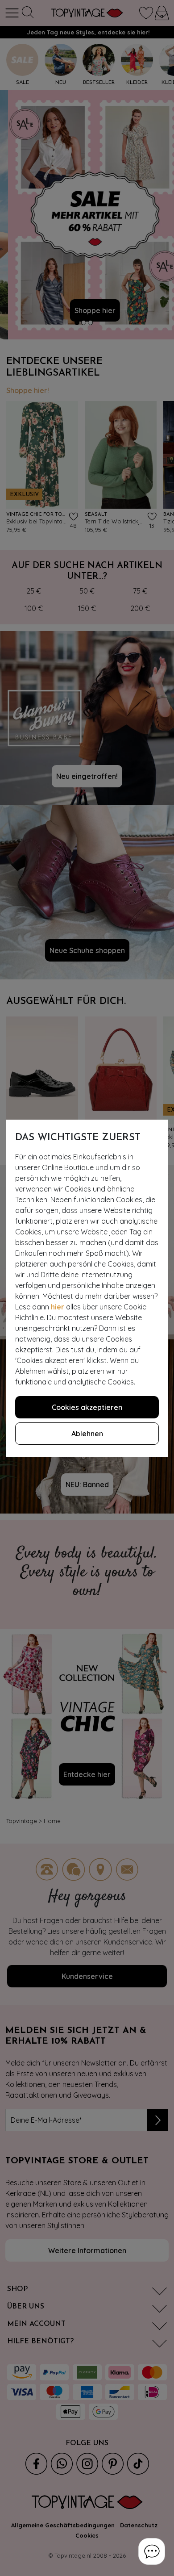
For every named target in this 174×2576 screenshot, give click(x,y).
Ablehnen (87, 1434)
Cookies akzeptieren (87, 1407)
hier (58, 1307)
